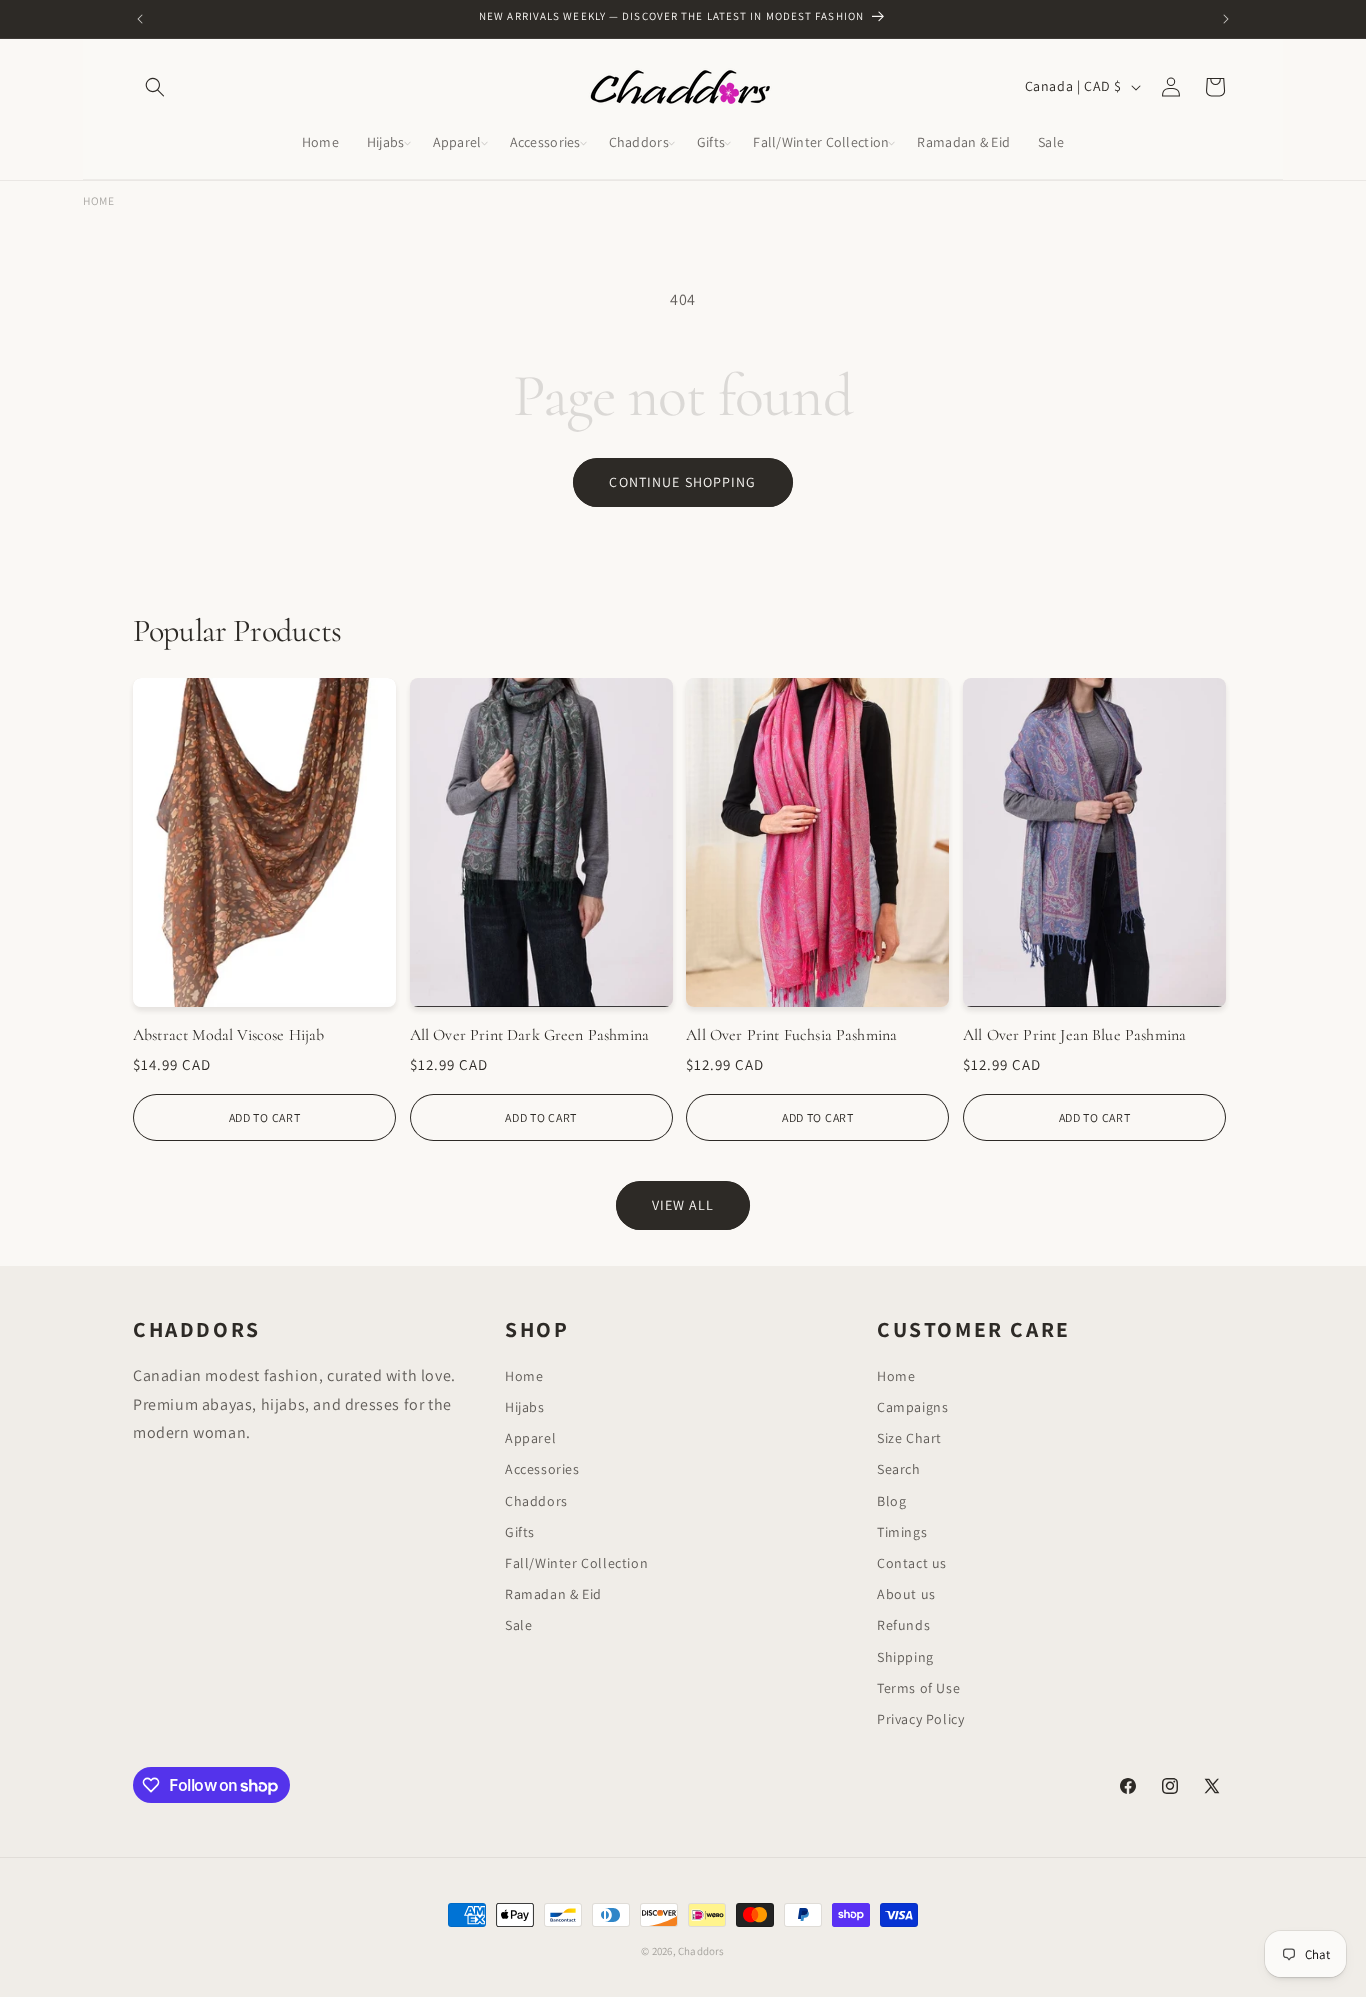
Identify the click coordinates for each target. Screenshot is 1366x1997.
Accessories (542, 1469)
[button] (155, 87)
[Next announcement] (1226, 19)
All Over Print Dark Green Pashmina (529, 1035)
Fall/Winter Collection (576, 1563)
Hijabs (525, 1407)
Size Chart (909, 1438)
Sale (518, 1625)
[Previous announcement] (140, 19)
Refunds (903, 1625)
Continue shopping (682, 482)
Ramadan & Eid (553, 1594)
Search (899, 1469)
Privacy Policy (920, 1719)
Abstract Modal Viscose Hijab (228, 1035)
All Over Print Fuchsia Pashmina (791, 1035)
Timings (902, 1532)
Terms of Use (918, 1688)
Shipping (905, 1657)
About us (906, 1594)
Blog (891, 1501)
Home (99, 200)
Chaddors (536, 1501)
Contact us (912, 1563)
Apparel (530, 1438)
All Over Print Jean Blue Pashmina (1074, 1035)
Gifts (520, 1532)
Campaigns (912, 1407)
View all (683, 1205)
